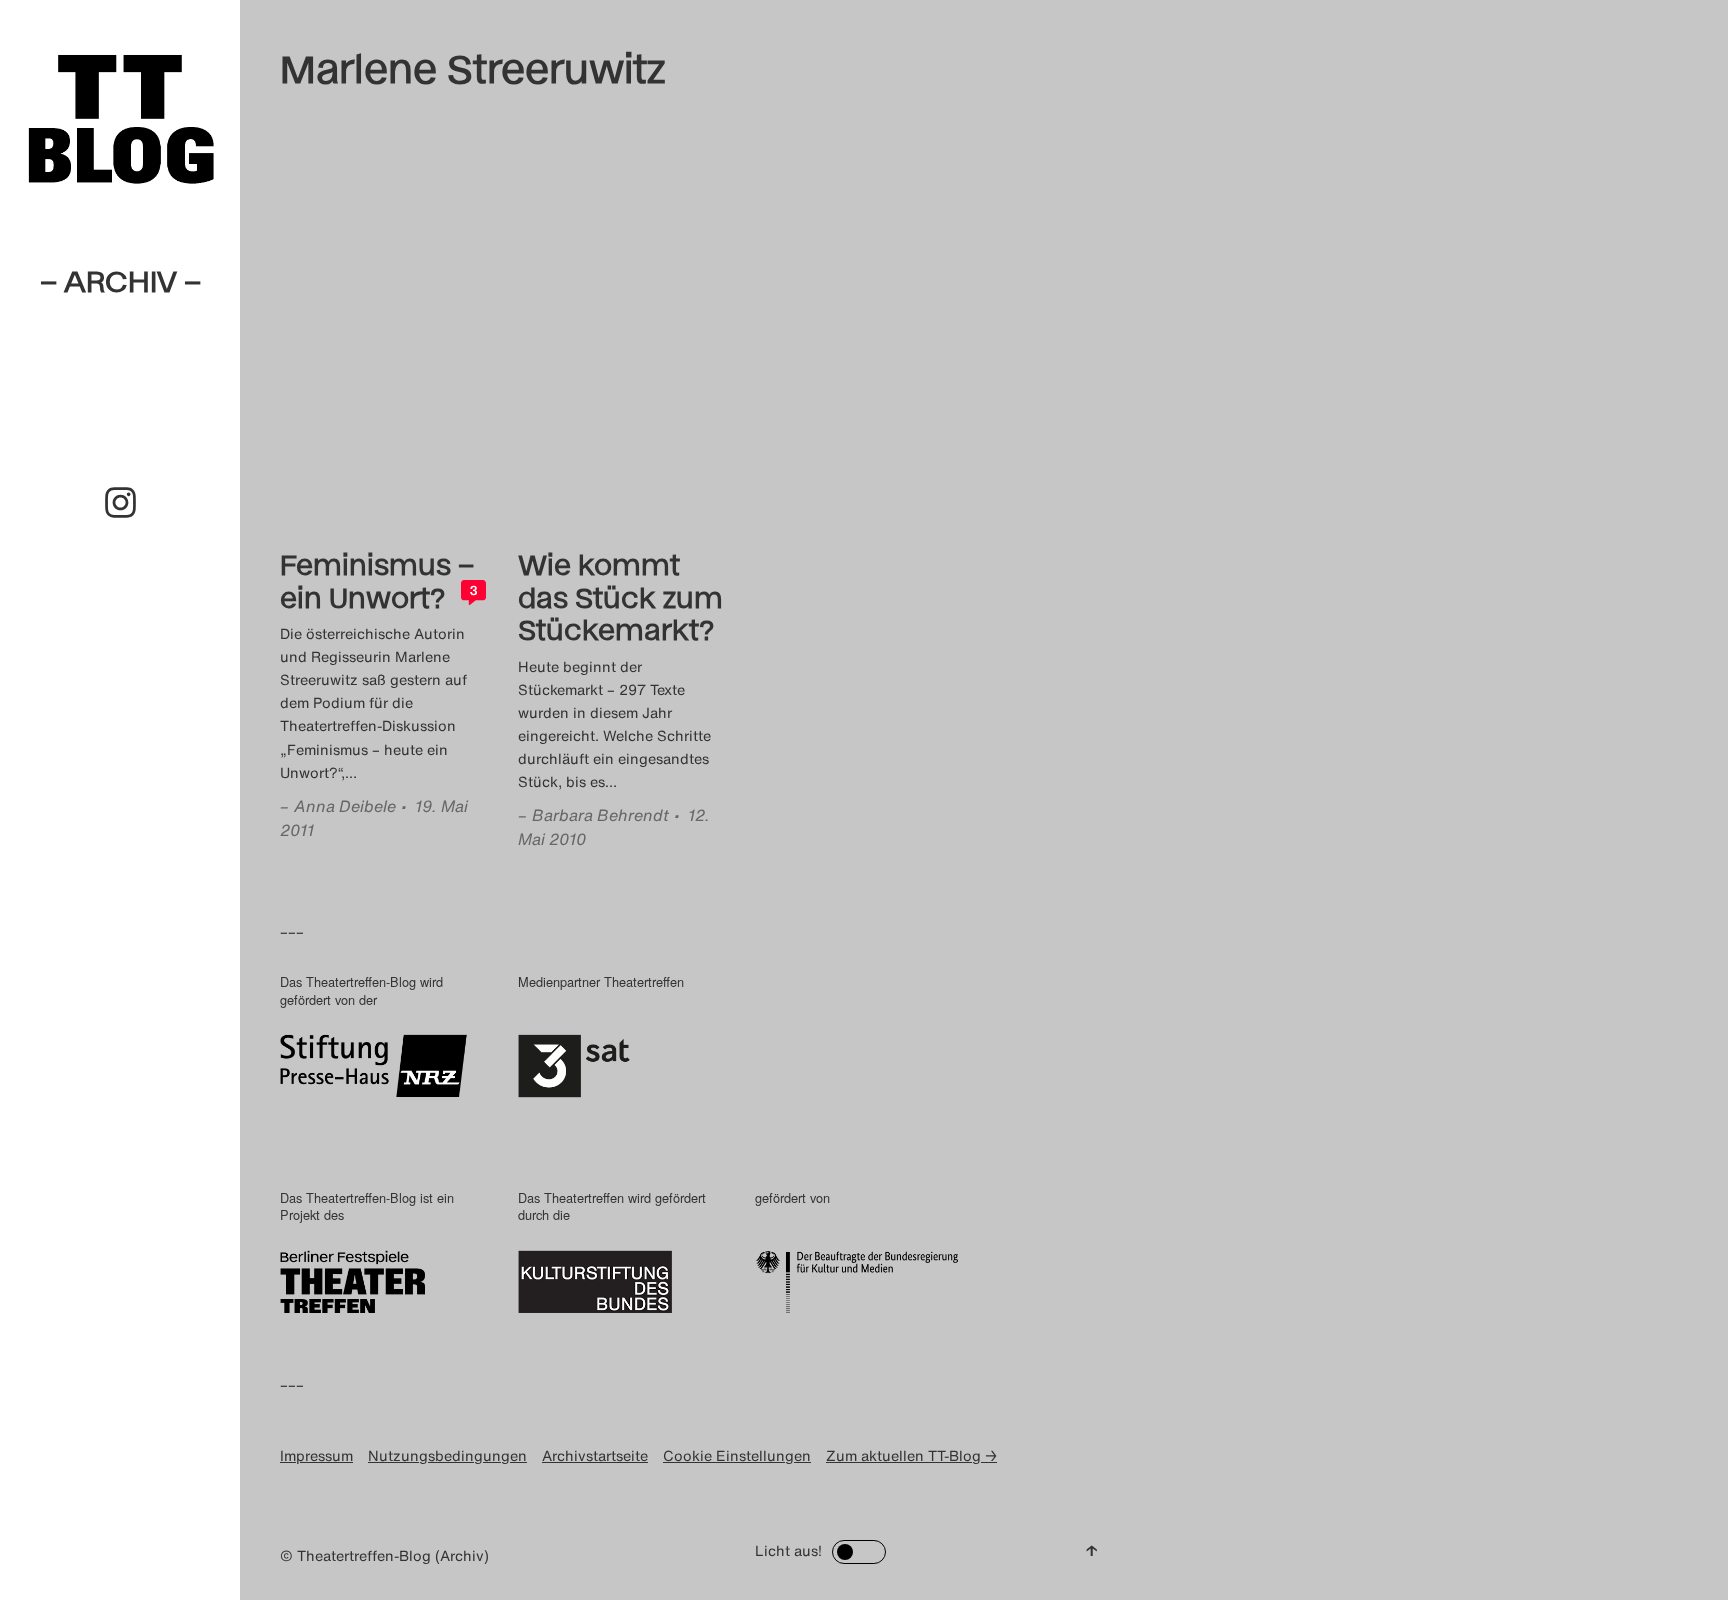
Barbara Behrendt (600, 815)
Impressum (316, 1455)
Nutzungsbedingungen (447, 1455)
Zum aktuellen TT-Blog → (911, 1455)
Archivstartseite (595, 1455)
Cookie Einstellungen (737, 1455)
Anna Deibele (345, 806)
